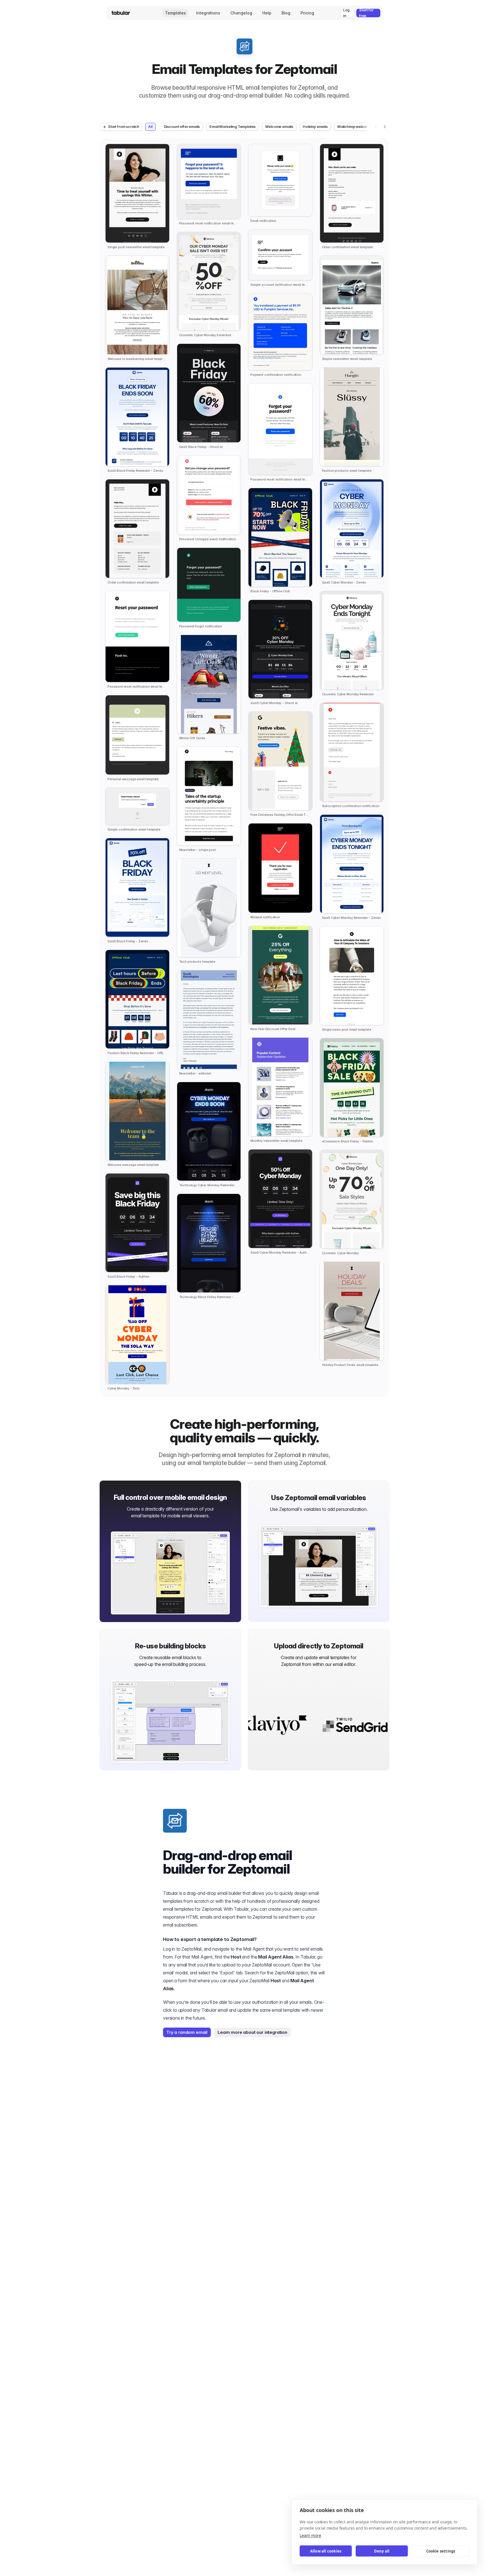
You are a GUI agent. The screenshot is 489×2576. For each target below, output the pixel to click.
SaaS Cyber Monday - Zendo (344, 583)
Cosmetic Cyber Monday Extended (205, 335)
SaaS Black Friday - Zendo (128, 941)
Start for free (366, 13)
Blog (286, 13)
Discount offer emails (182, 127)
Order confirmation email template (133, 583)
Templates (175, 13)
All (150, 127)
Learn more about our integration (252, 2032)
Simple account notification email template (280, 285)
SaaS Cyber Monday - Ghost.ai (274, 703)
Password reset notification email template (137, 687)
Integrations (208, 13)
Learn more (310, 2535)
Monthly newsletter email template (276, 1141)
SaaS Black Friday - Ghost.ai (201, 447)
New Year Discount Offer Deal (273, 1029)
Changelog (241, 13)
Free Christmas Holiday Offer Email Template (280, 815)
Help (267, 13)
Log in (346, 13)
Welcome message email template (133, 1165)
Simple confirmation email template (134, 830)
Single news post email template (347, 1030)
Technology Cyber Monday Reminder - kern (209, 1185)
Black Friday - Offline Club (270, 591)
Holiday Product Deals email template (350, 1365)
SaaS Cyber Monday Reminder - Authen (280, 1253)
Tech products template (197, 962)
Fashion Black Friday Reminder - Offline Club (137, 1053)
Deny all (382, 2551)
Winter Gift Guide (192, 738)
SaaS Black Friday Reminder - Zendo (135, 471)
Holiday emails (315, 127)
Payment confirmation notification (276, 375)
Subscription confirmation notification (351, 806)
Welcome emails (279, 127)
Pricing (307, 13)
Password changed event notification (208, 539)
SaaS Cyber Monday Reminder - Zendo (352, 918)
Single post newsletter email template (136, 247)
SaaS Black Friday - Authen (128, 1277)
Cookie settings (441, 2551)
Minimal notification (265, 917)
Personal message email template (133, 779)
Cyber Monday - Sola (124, 1388)
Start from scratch (124, 127)
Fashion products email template (347, 471)
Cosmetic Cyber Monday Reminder (348, 694)
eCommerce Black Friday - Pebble (348, 1141)
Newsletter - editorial (195, 1073)
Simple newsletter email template (347, 359)
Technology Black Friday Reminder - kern (209, 1297)
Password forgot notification (201, 626)
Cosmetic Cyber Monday (341, 1253)
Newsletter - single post (198, 850)
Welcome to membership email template (137, 359)
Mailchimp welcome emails (360, 127)
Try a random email (187, 2032)
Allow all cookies (326, 2551)
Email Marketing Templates (232, 127)
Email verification (263, 221)
